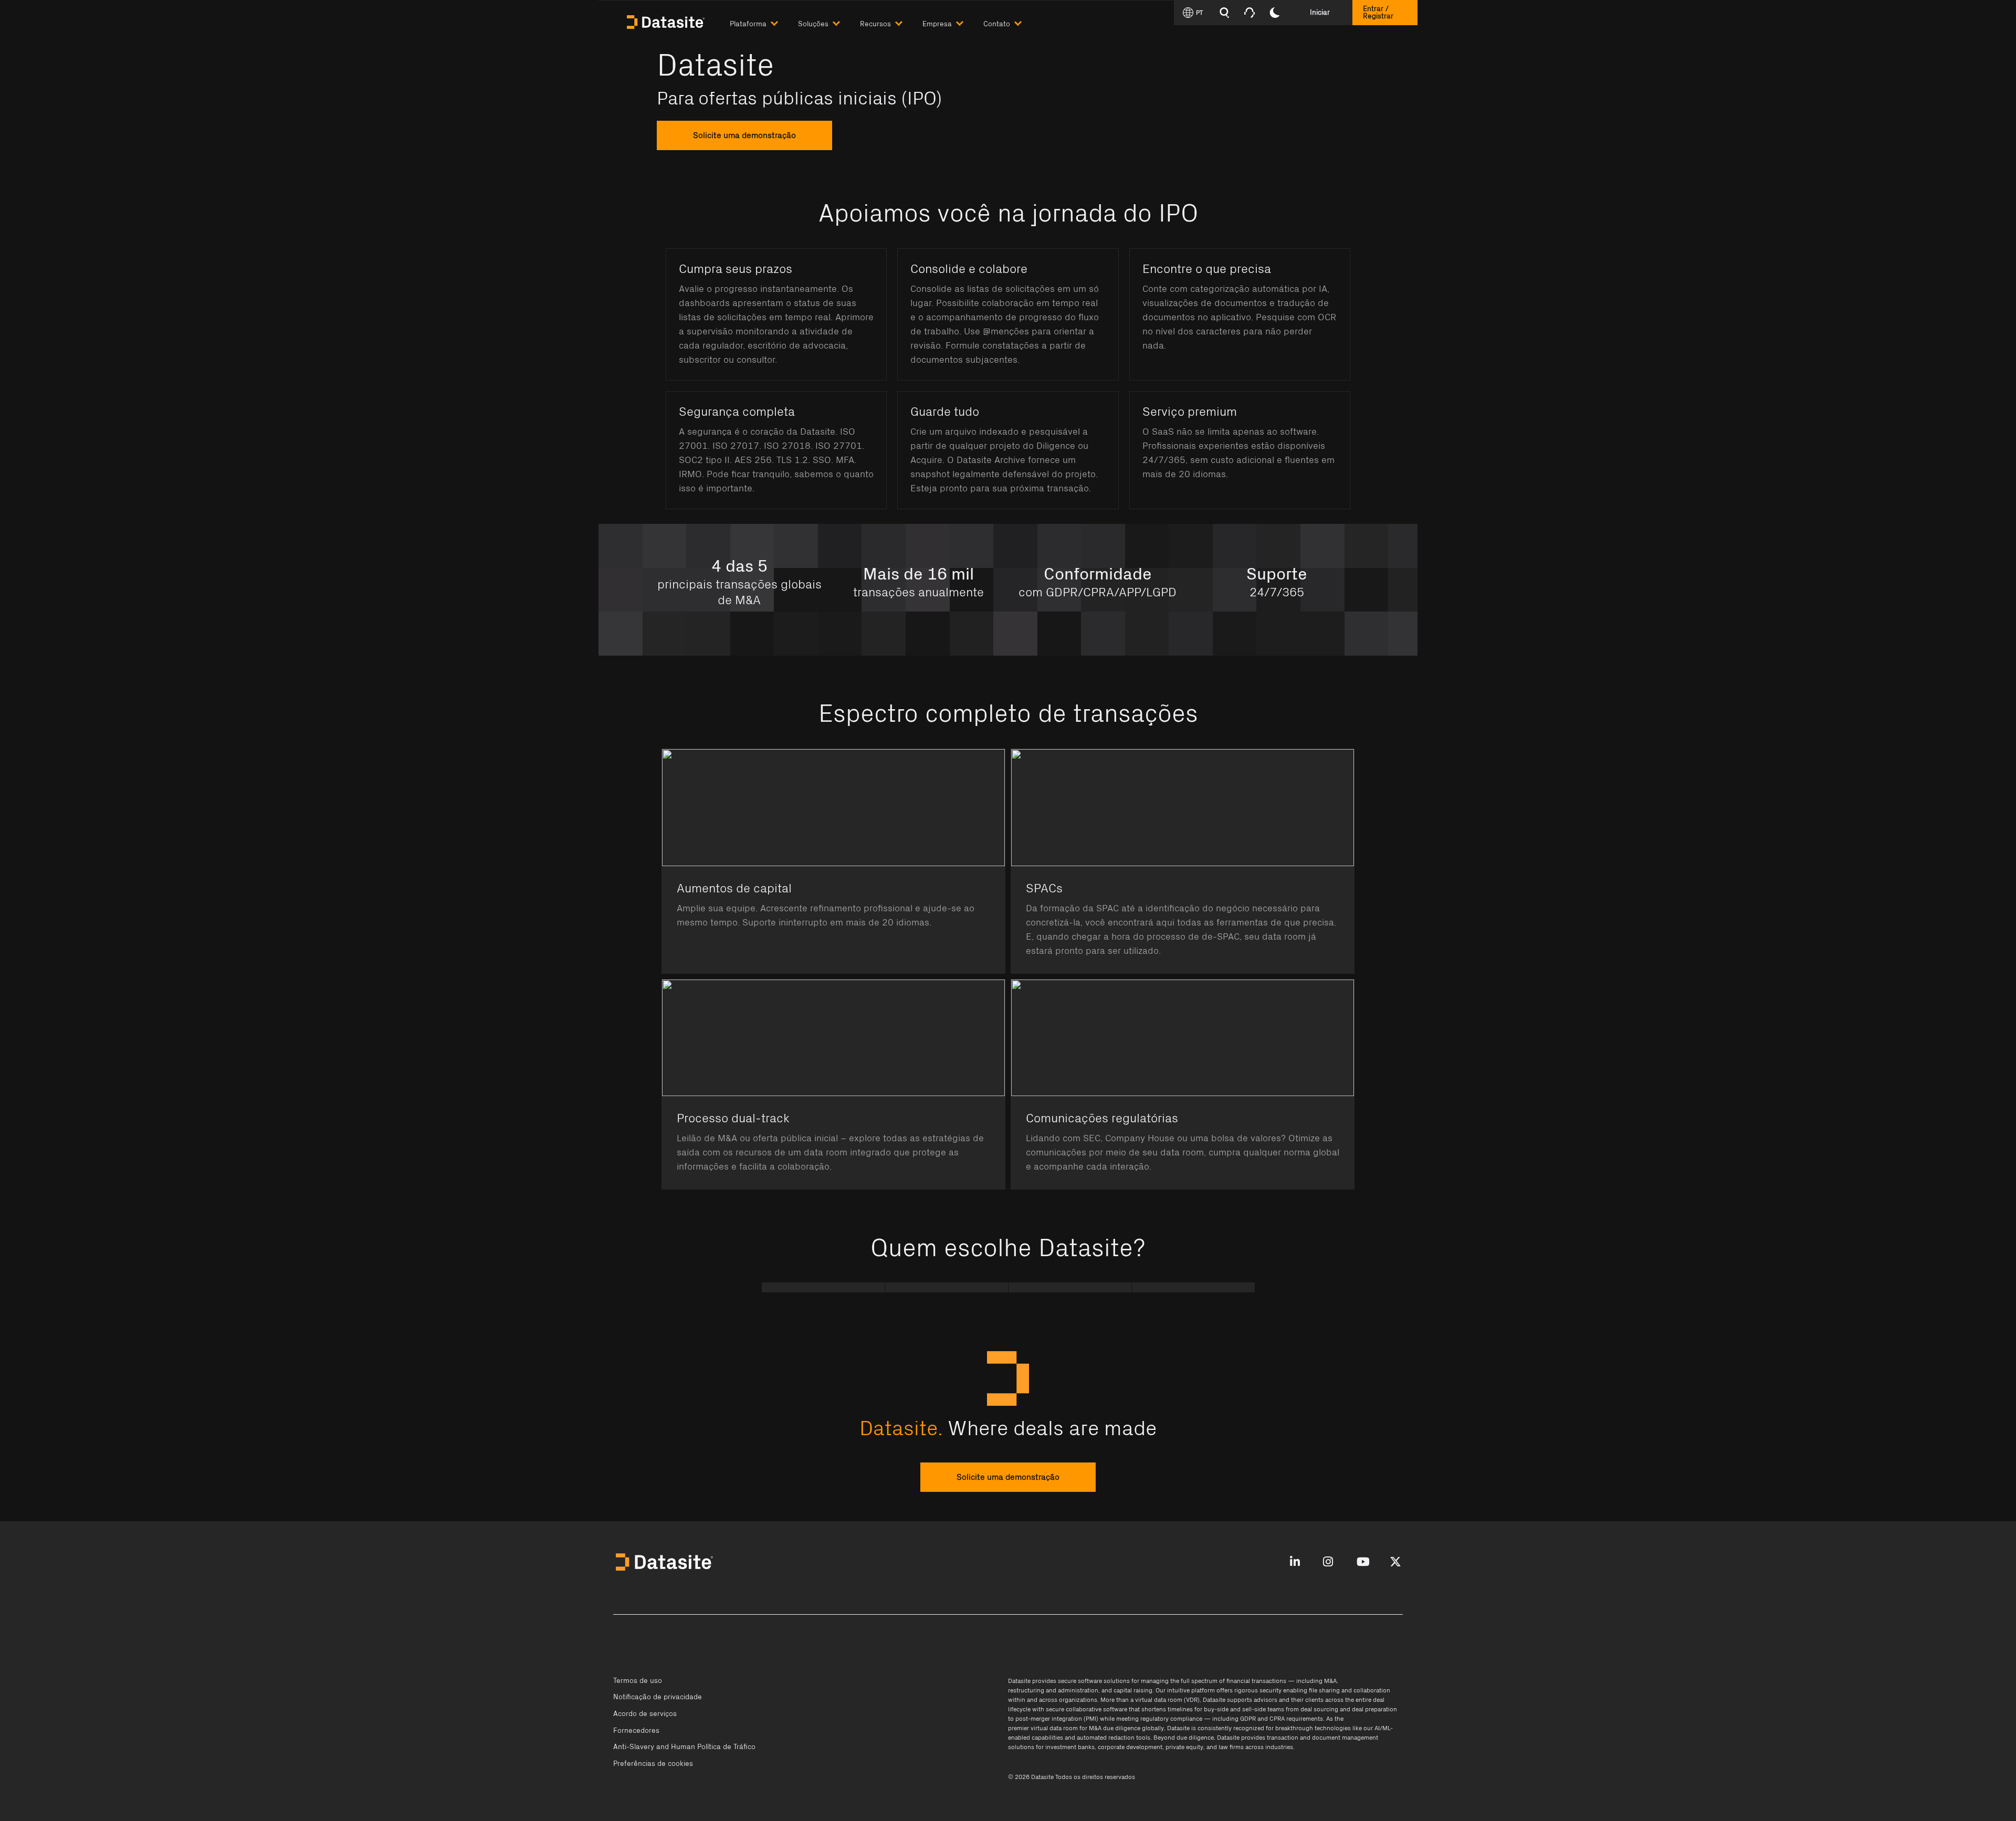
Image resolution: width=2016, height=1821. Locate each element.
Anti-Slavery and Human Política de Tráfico (684, 1747)
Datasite (1019, 1681)
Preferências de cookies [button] (653, 1764)
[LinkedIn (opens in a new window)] (1295, 1562)
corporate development (1130, 1747)
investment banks (1070, 1747)
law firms (1231, 1747)
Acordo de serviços (645, 1714)
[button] (764, 22)
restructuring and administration (1053, 1690)
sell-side (1254, 1709)
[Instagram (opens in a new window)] (1328, 1562)
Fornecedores (636, 1731)
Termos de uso (638, 1681)
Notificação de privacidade (658, 1697)
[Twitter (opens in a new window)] (1395, 1562)
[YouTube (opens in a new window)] (1363, 1562)
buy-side (1216, 1709)
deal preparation (1374, 1709)
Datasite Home (667, 21)
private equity (1184, 1747)
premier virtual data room (1043, 1728)
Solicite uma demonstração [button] (1008, 1477)
